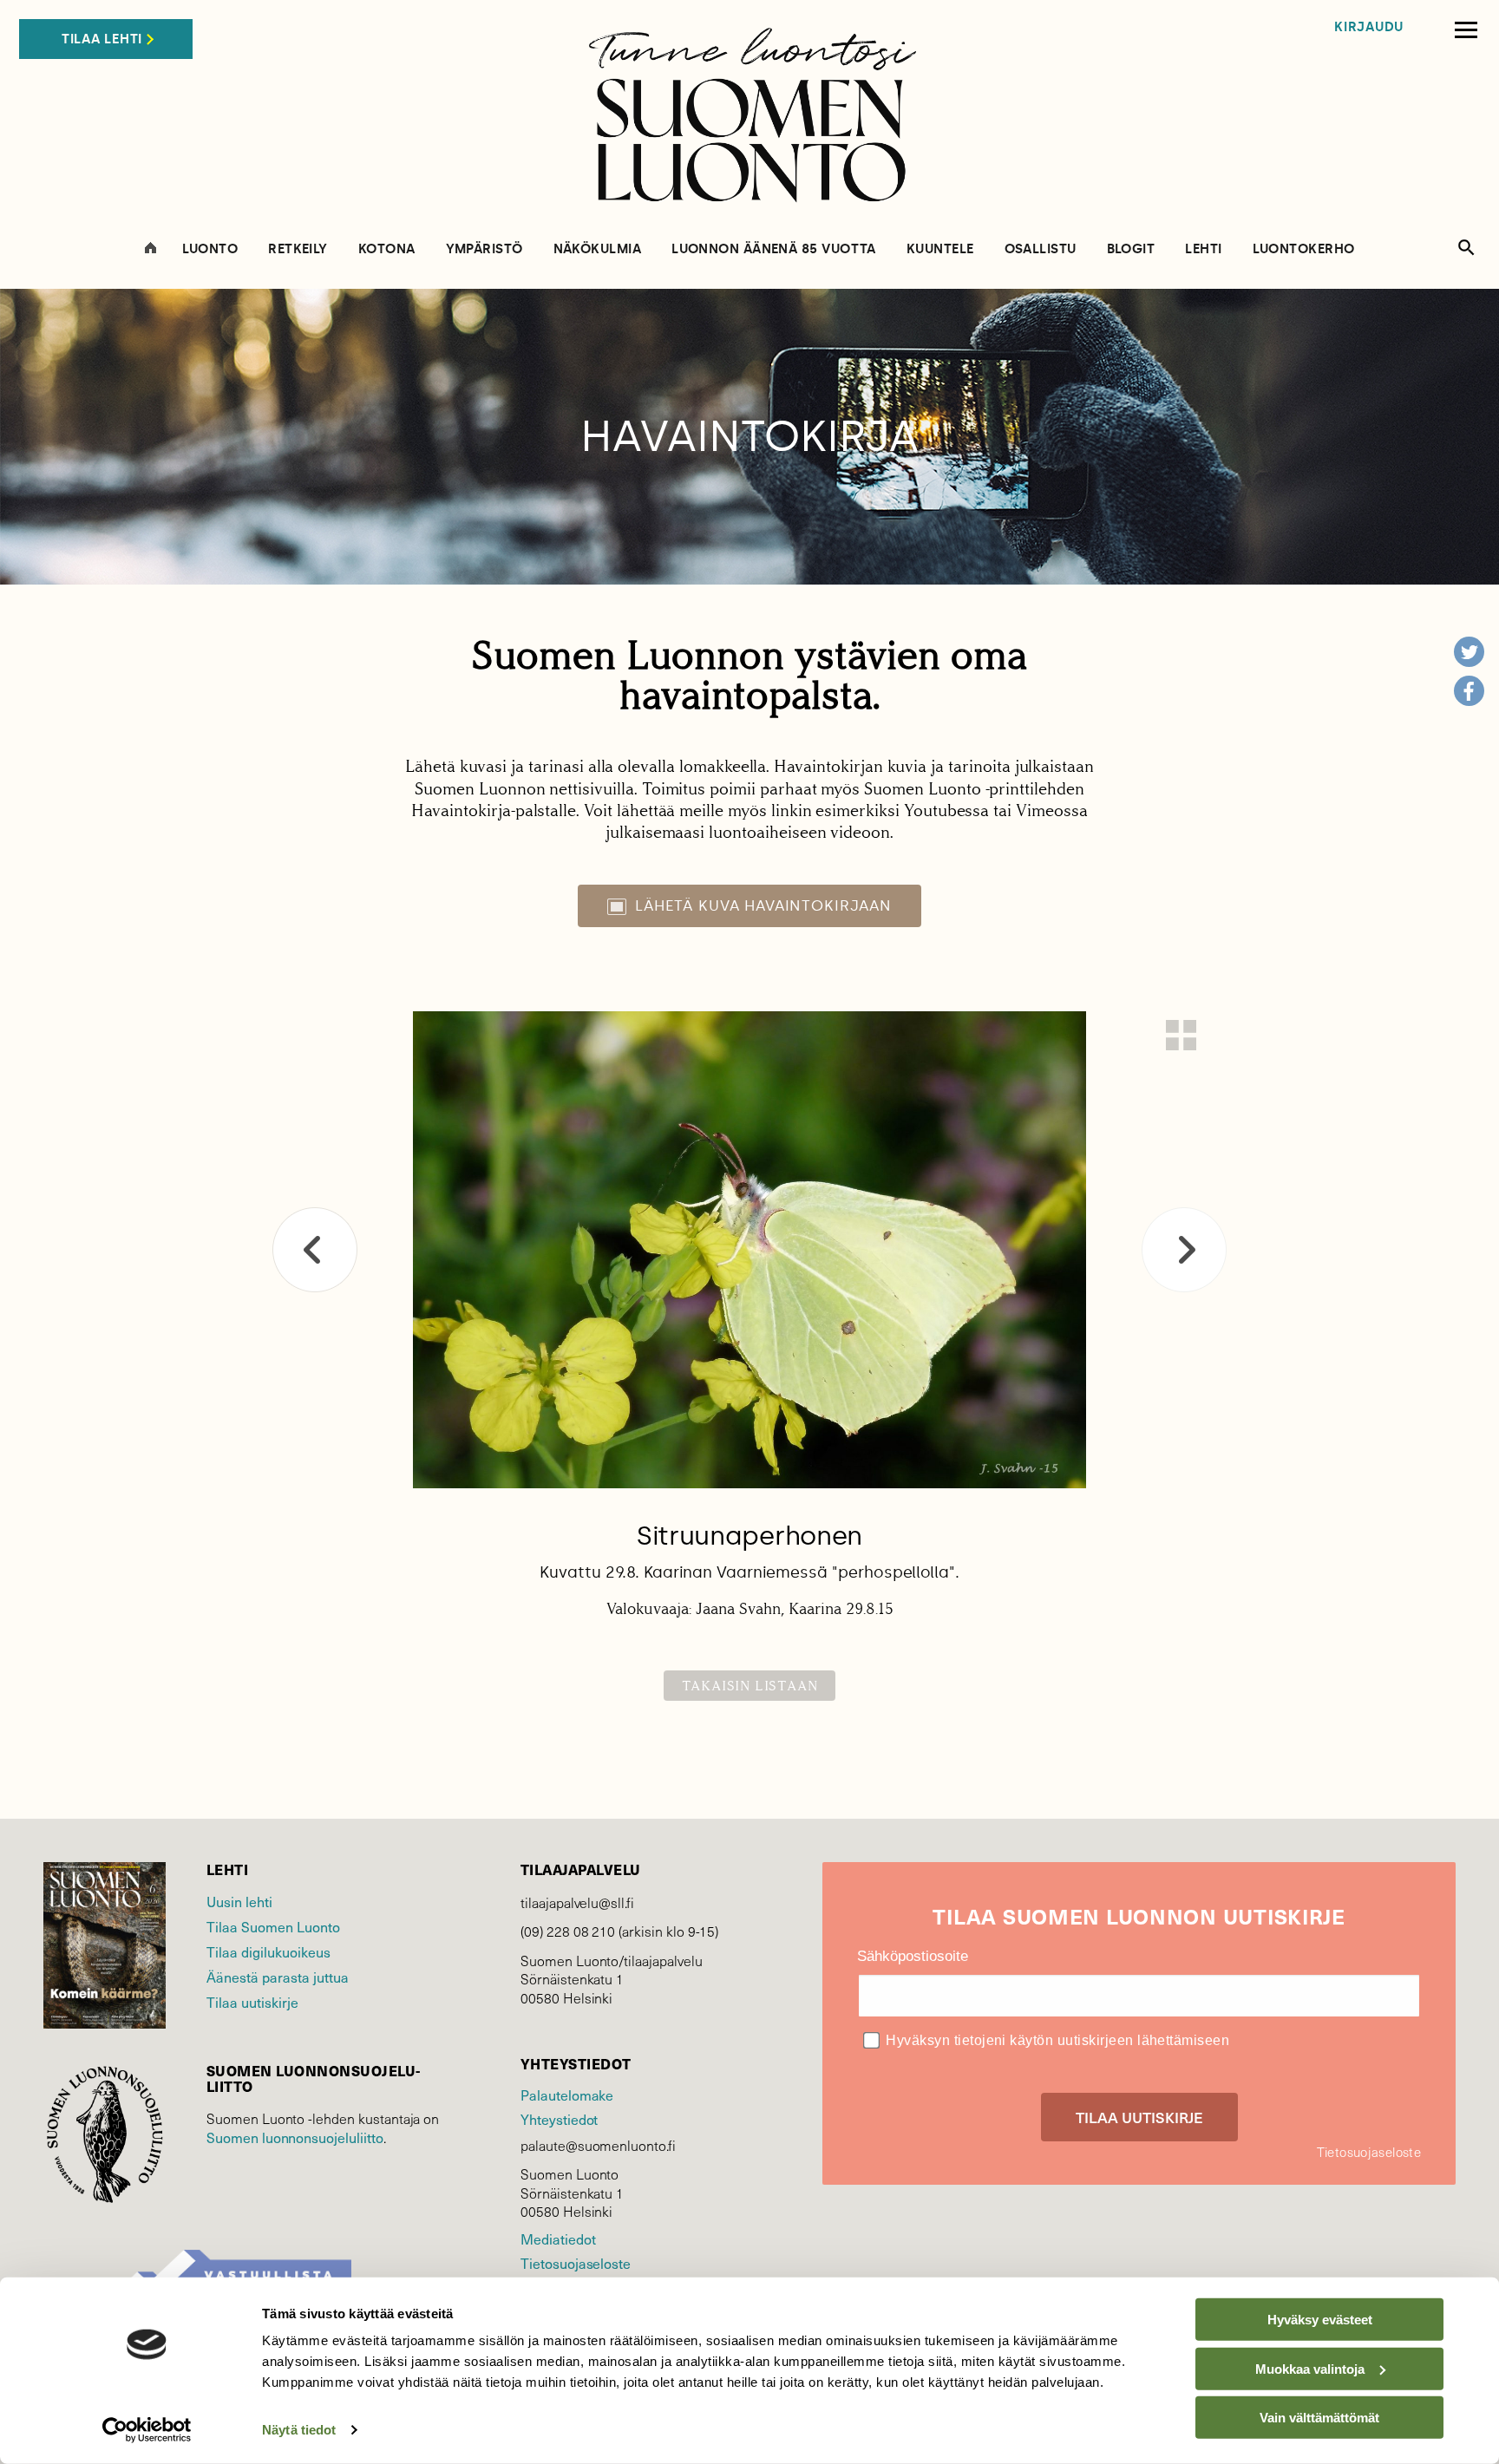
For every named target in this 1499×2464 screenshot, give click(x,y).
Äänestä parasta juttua (278, 1977)
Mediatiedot (558, 2239)
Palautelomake (567, 2095)
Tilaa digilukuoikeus (268, 1951)
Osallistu (1041, 249)
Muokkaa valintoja (1310, 2368)
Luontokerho (1304, 249)
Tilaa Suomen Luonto (273, 1926)
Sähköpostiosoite (913, 1956)
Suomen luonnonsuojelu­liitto (295, 2137)
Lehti (1203, 249)
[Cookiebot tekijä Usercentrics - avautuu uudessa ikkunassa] (147, 2430)
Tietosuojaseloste (576, 2263)
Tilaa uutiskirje (252, 2002)
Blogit (1131, 249)
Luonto (210, 249)
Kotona (387, 249)
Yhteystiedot (559, 2119)
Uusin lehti (239, 1901)
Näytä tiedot (299, 2430)
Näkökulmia (598, 249)
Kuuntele (940, 249)
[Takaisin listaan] (1181, 1035)
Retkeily (298, 249)
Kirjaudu (1369, 27)
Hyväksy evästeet (1320, 2320)
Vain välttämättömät (1319, 2418)
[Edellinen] (315, 1250)
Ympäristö (484, 249)
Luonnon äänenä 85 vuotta (774, 249)
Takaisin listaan (750, 1686)
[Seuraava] (1184, 1250)
